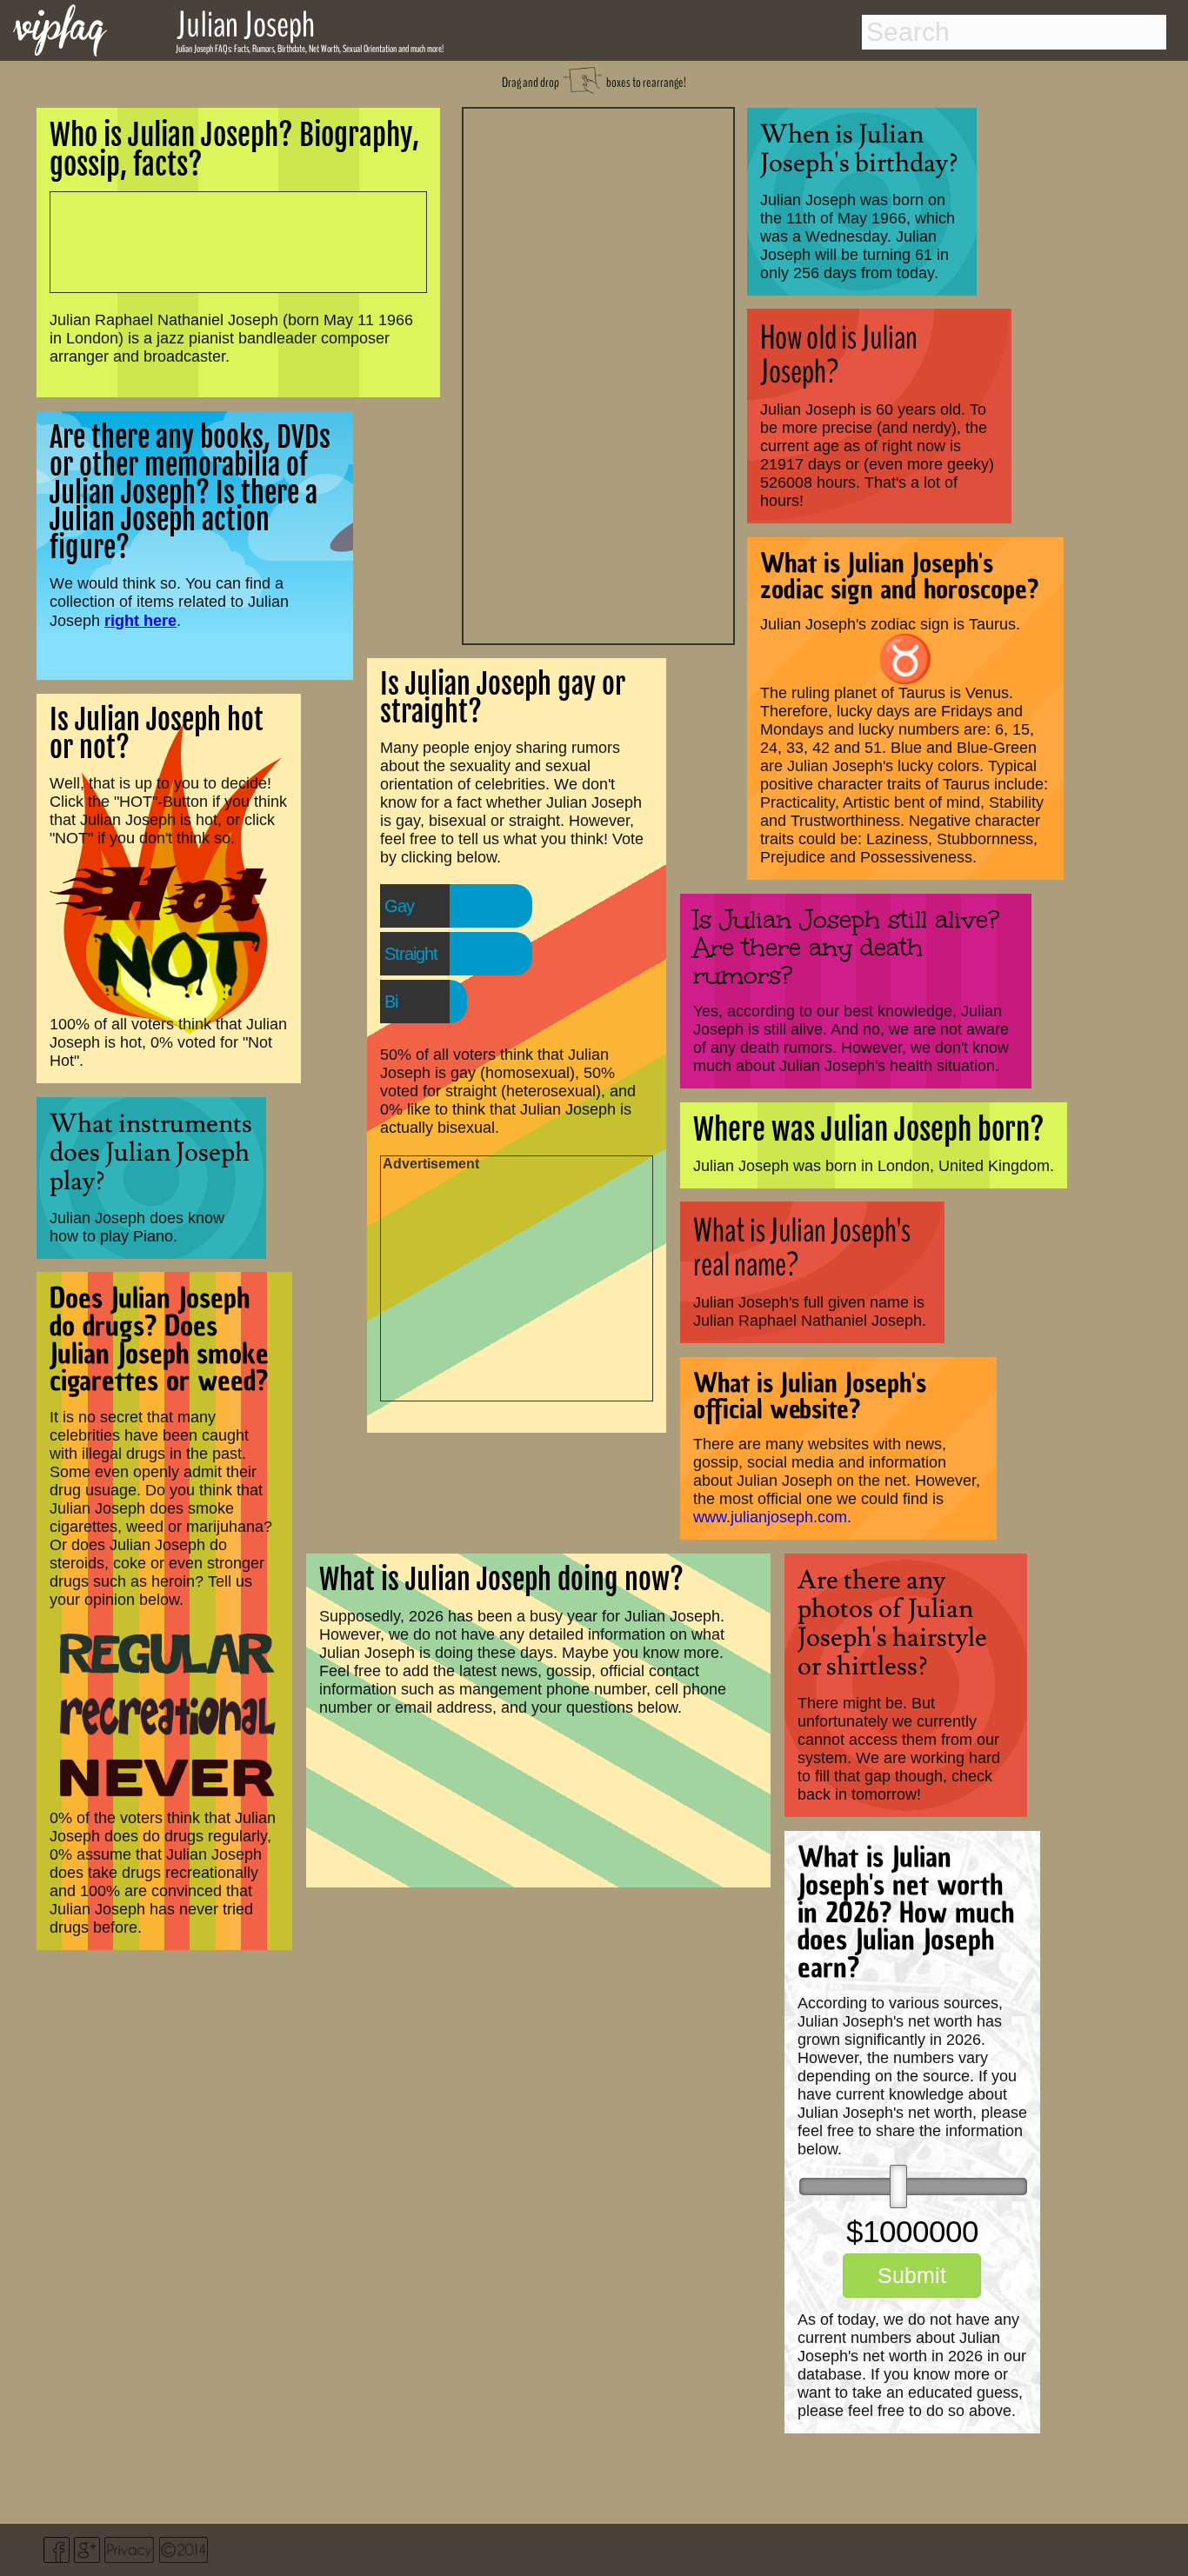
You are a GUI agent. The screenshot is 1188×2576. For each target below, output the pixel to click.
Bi (391, 1002)
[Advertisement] (598, 374)
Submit (912, 2275)
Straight (411, 954)
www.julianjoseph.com (770, 1517)
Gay (399, 906)
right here (140, 620)
